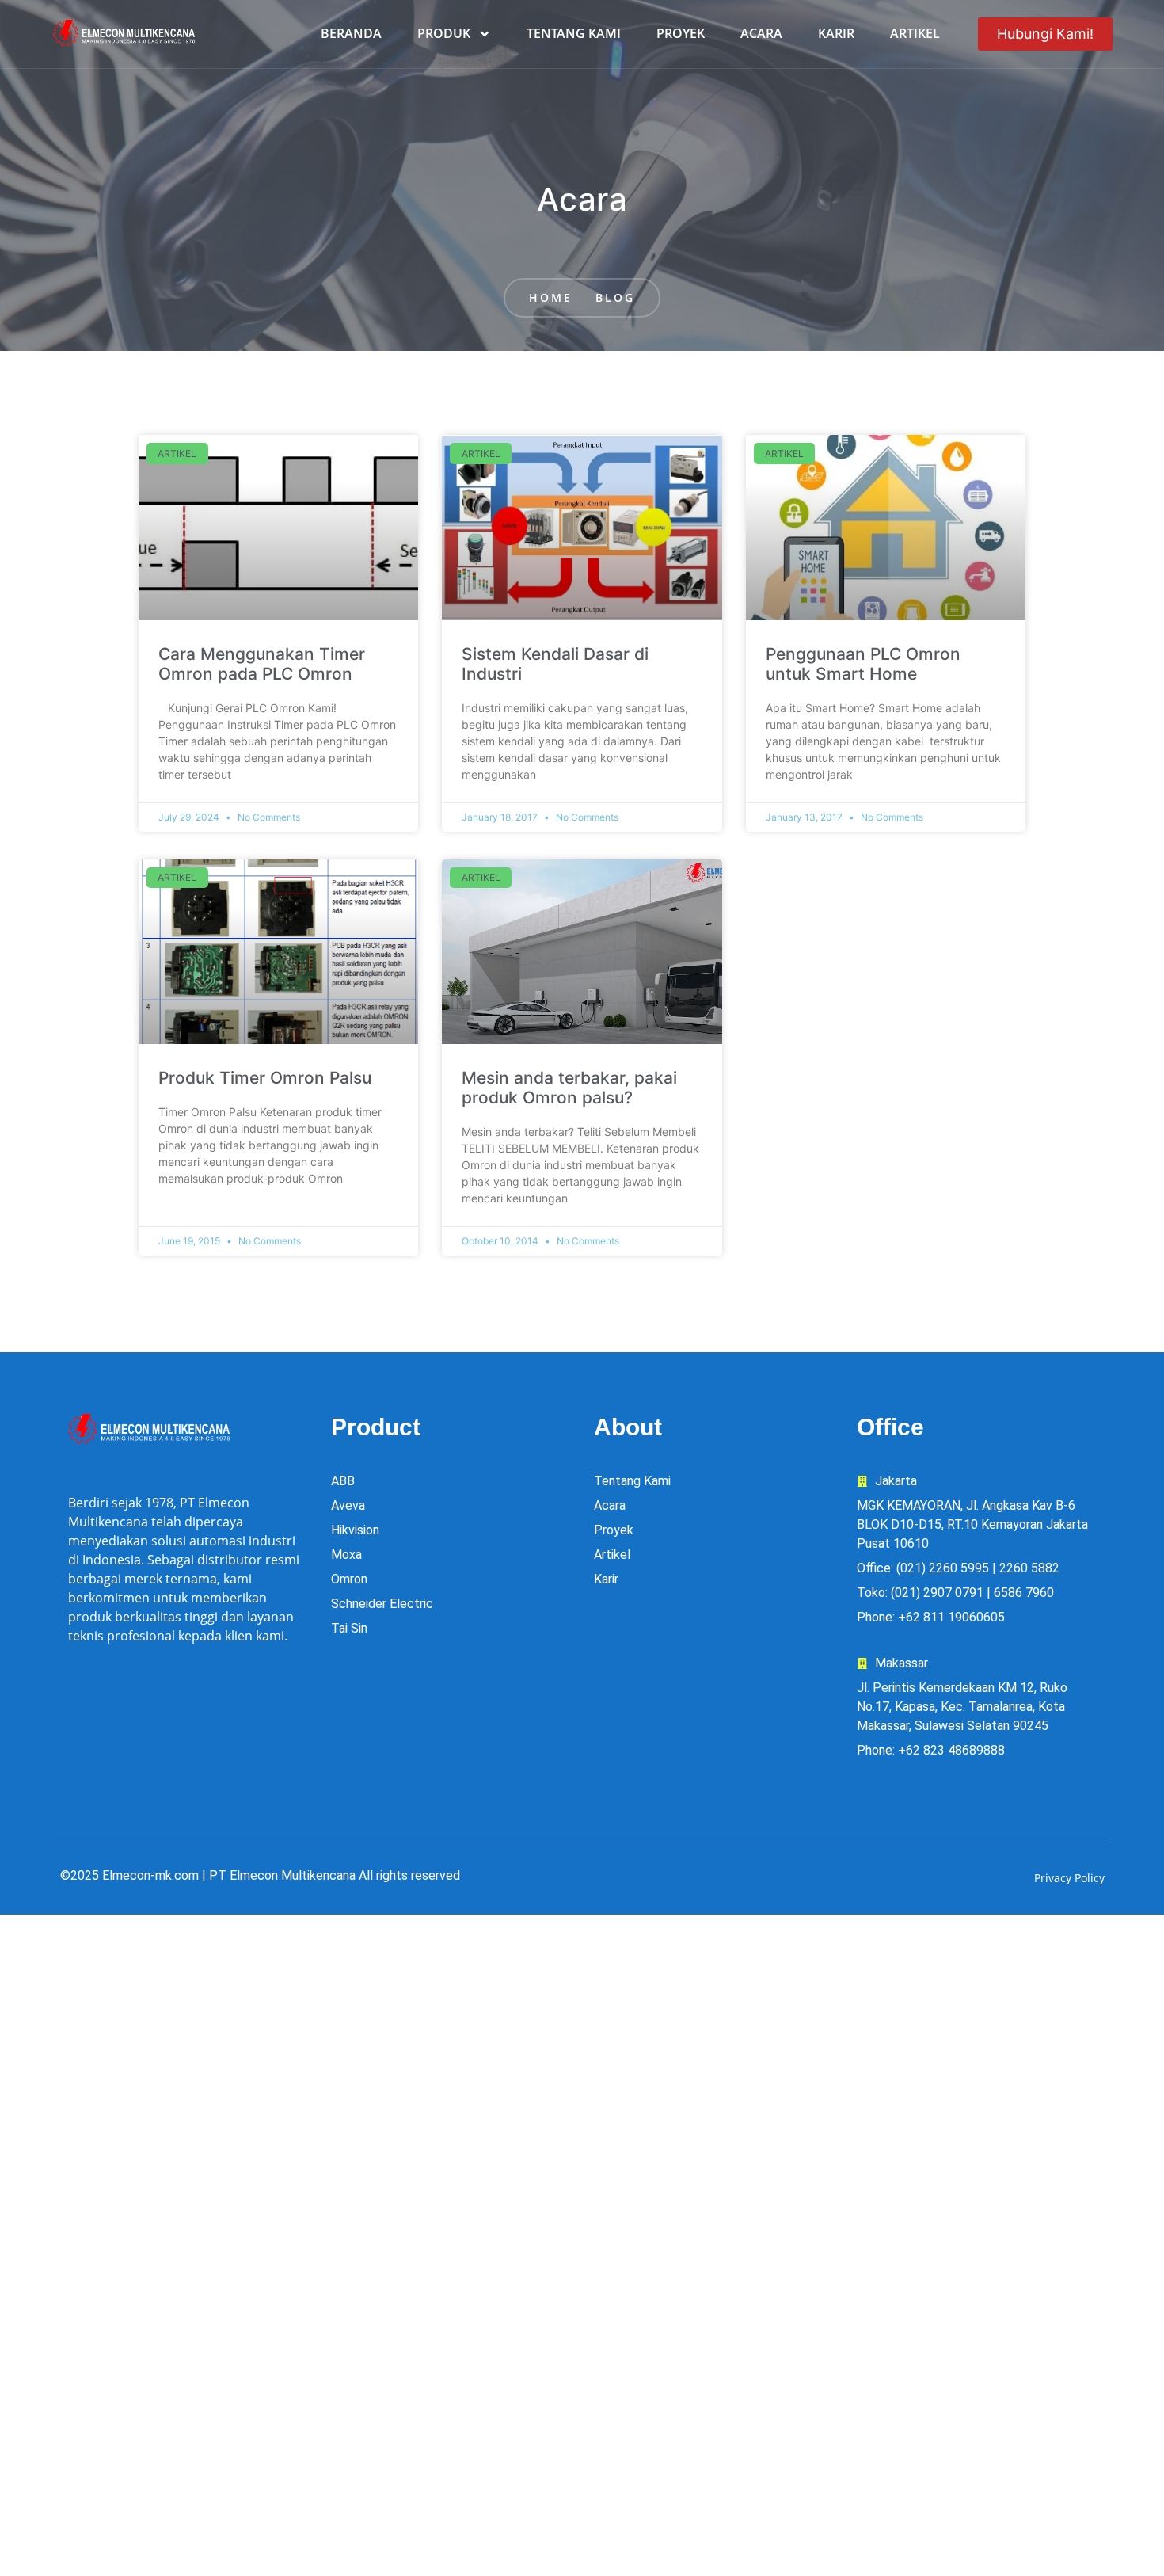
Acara (761, 33)
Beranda (351, 33)
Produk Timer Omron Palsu (265, 1078)
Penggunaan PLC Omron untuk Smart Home (863, 664)
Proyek (681, 33)
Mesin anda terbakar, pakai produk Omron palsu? (569, 1088)
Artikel (915, 33)
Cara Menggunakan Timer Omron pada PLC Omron (262, 664)
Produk (444, 33)
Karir (836, 33)
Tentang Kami (574, 33)
